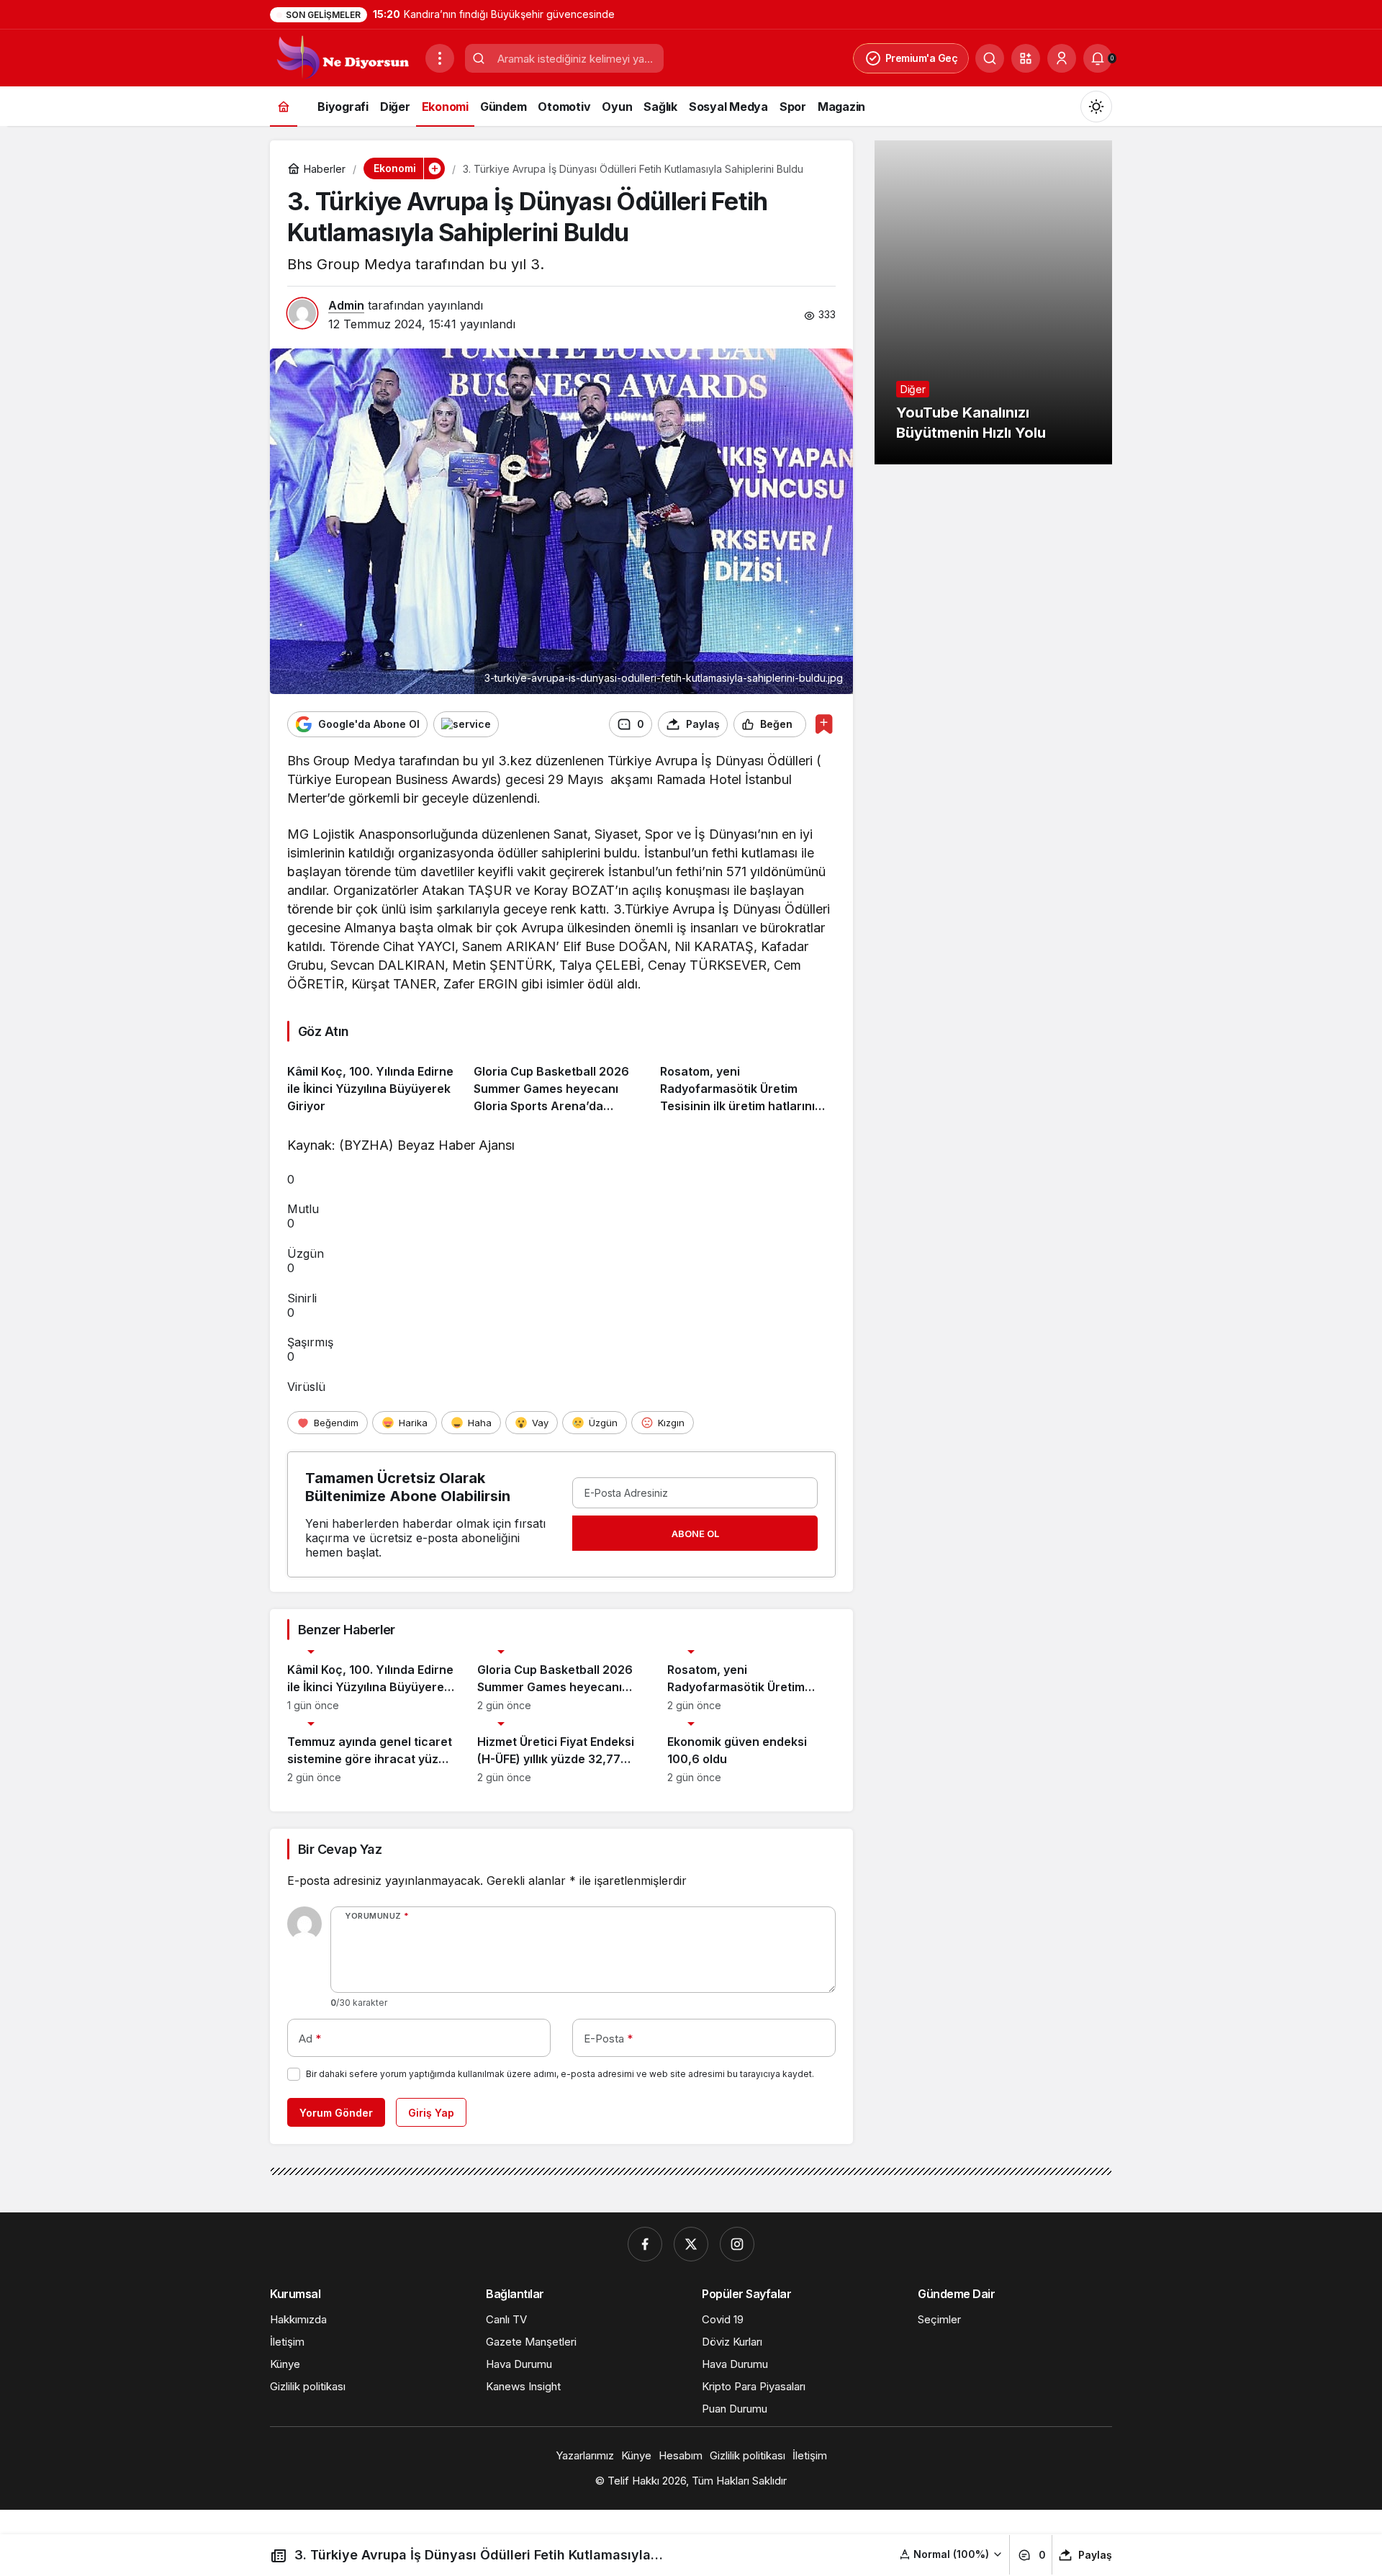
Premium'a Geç (922, 58)
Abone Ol (695, 1534)
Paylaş (1095, 2555)
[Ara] (990, 58)
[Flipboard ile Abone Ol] (466, 724)
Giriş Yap (431, 2113)
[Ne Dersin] (342, 57)
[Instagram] (737, 2244)
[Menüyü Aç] (440, 58)
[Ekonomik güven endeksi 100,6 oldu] (751, 1753)
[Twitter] (691, 2244)
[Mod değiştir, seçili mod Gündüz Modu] (1096, 107)
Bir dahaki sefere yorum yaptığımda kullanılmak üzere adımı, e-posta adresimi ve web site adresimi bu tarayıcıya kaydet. (560, 2074)
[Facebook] (645, 2244)
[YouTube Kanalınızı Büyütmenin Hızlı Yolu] (993, 302)
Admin (346, 305)
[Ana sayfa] (284, 106)
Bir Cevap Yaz (340, 1849)
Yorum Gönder (336, 2113)
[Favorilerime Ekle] (824, 724)
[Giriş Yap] (1062, 58)
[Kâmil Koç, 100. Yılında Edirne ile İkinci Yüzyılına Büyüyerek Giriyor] (375, 1083)
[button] (1026, 58)
